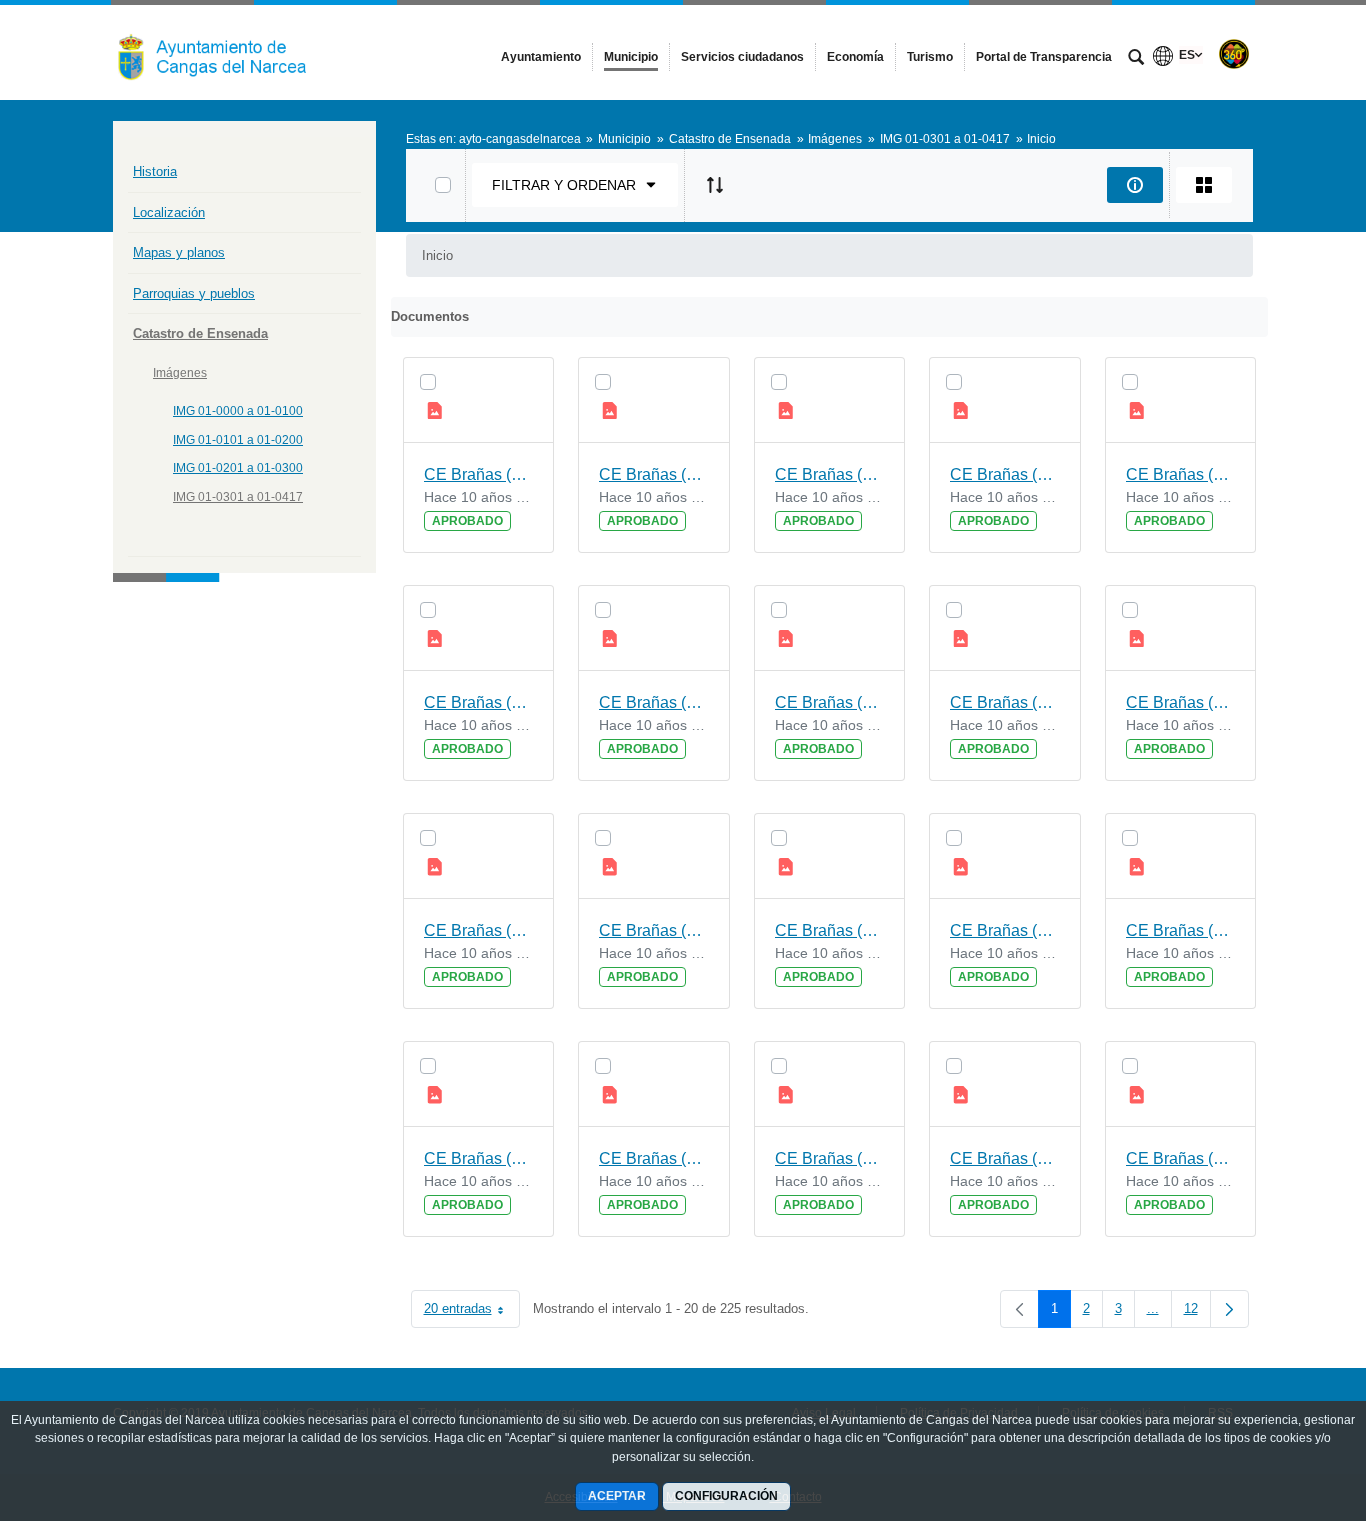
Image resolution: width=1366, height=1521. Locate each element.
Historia (155, 171)
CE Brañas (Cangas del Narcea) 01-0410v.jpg (654, 930)
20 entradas (472, 1312)
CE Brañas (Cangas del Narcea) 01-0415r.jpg (830, 474)
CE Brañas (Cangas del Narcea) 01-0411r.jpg (479, 930)
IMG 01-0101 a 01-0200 (238, 440)
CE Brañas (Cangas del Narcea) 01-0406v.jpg (830, 1158)
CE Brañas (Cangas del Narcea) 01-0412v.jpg (830, 702)
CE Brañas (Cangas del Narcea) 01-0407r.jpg (654, 1158)
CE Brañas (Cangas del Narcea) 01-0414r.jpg (1181, 474)
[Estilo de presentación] (1204, 185)
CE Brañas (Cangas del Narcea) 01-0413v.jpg (479, 702)
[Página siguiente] (1229, 1309)
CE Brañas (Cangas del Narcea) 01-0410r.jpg (830, 930)
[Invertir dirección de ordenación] (715, 185)
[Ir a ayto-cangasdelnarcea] (223, 52)
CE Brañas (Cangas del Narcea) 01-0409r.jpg (1181, 930)
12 (1197, 1312)
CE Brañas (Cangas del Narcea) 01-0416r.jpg (479, 474)
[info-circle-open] (1135, 185)
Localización (169, 212)
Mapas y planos (179, 252)
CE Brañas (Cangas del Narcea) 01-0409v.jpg (1005, 930)
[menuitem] (541, 57)
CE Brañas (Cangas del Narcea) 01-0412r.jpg (1005, 702)
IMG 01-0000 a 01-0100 (238, 411)
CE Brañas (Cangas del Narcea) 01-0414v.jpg (1005, 474)
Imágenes (180, 373)
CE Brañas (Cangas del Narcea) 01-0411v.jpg (1181, 702)
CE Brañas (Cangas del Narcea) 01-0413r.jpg (654, 702)
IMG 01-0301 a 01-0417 (238, 497)
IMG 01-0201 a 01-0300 (238, 468)
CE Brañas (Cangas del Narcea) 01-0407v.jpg (479, 1158)
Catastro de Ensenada (200, 333)
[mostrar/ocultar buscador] (1136, 59)
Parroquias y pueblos (194, 293)
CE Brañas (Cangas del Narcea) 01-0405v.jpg (1005, 1158)
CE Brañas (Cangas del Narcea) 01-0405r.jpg (1181, 1158)
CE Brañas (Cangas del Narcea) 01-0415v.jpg (654, 474)
